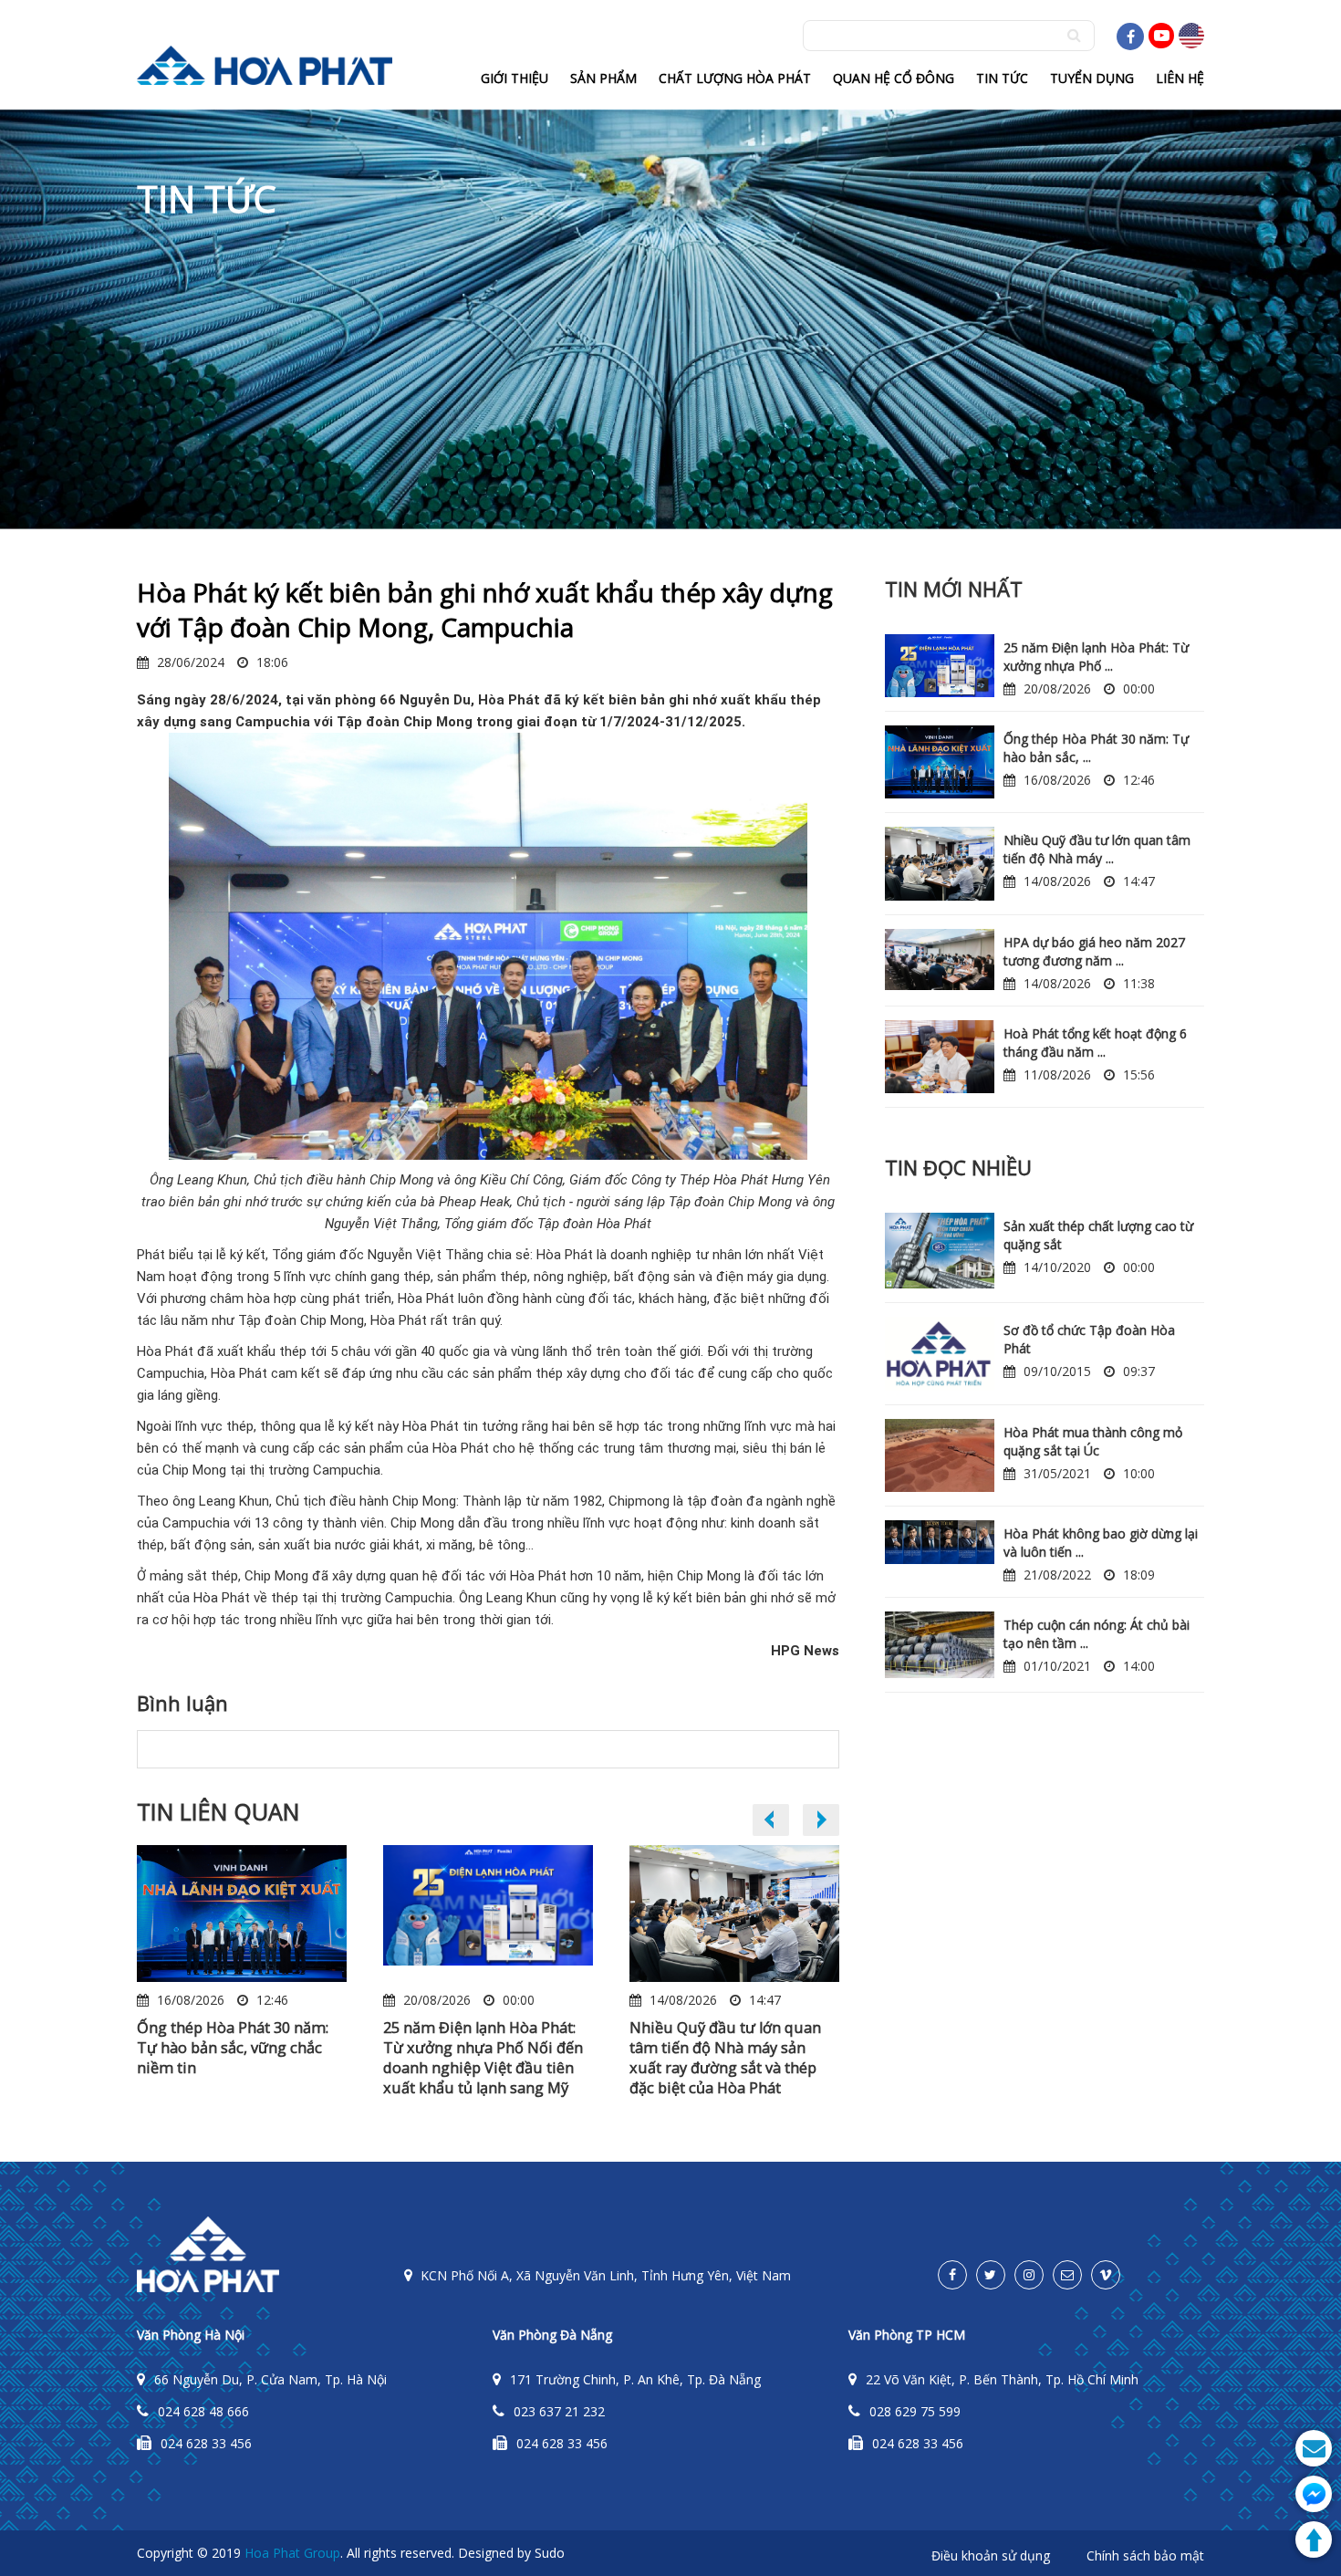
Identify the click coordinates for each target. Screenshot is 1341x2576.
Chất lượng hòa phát (735, 78)
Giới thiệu (515, 78)
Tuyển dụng (1092, 78)
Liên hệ (1180, 78)
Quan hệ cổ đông (894, 78)
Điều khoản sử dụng (991, 2555)
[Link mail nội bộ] (1067, 2275)
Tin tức (1002, 78)
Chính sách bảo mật (1145, 2555)
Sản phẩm (603, 78)
